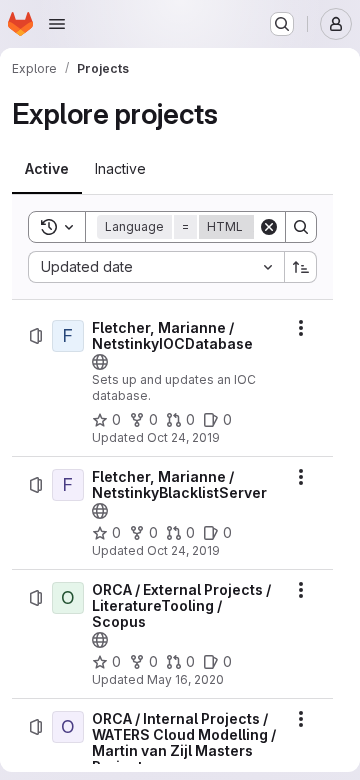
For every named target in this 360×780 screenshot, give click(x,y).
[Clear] (269, 227)
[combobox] (156, 267)
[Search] (301, 227)
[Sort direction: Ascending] (301, 267)
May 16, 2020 (185, 679)
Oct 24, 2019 (183, 437)
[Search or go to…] (282, 24)
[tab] (47, 169)
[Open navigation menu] (57, 24)
